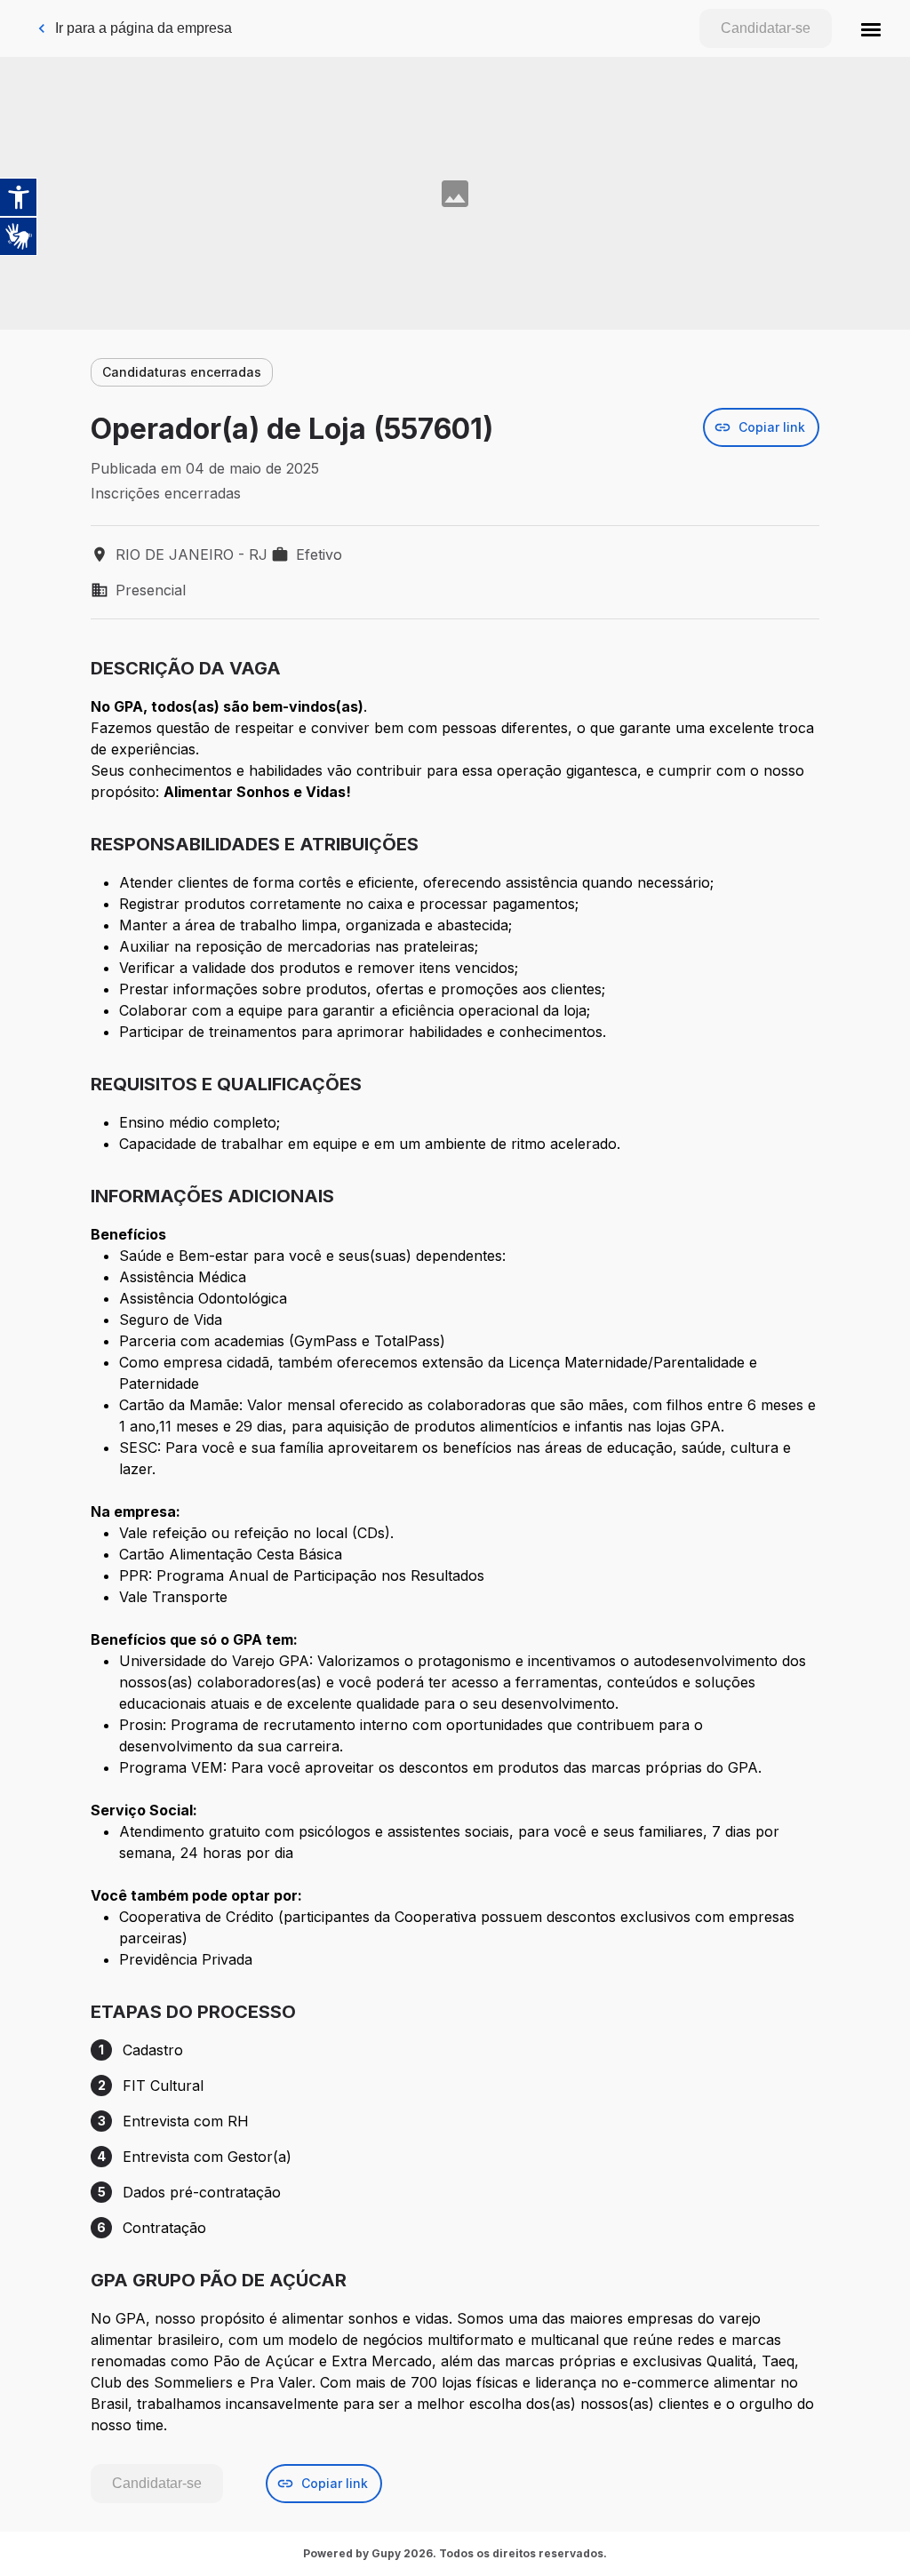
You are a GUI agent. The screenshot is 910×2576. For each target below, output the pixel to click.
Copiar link (772, 427)
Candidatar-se (766, 28)
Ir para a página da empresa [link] (144, 28)
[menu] (871, 28)
